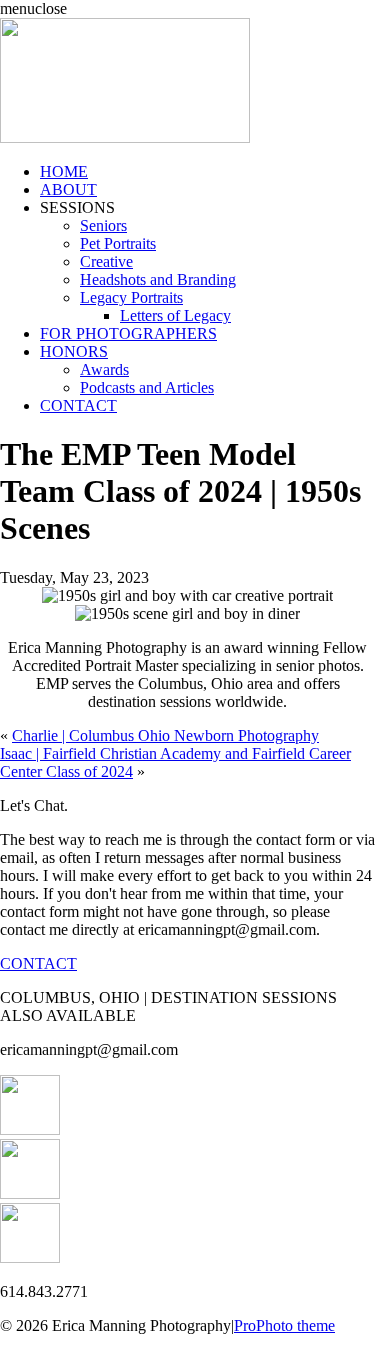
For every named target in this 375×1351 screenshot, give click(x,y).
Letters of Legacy (175, 315)
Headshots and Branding (158, 279)
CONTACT (78, 405)
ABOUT (68, 189)
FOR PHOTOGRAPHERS (128, 333)
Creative (106, 261)
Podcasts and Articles (147, 387)
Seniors (103, 225)
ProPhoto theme (284, 1325)
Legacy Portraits (131, 297)
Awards (104, 369)
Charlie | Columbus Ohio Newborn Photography (165, 735)
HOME (64, 171)
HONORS (74, 351)
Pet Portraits (118, 243)
